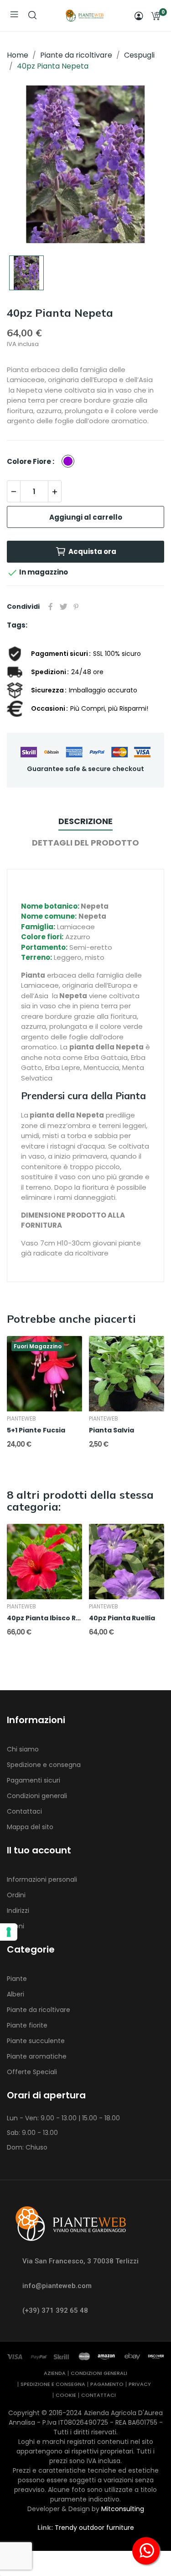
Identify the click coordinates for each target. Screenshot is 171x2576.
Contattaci (24, 1811)
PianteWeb (21, 1419)
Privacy (140, 2384)
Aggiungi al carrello (86, 517)
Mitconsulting (123, 2509)
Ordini (16, 1895)
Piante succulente (36, 2041)
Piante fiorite (27, 2025)
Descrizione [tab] (85, 821)
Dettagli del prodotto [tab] (85, 843)
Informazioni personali (42, 1879)
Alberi (16, 1994)
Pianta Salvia (111, 1430)
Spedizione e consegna (44, 1765)
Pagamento (107, 2384)
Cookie (66, 2395)
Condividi (51, 607)
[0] (155, 16)
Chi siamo (23, 1749)
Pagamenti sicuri (34, 1780)
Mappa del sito (30, 1827)
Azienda (55, 2373)
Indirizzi (18, 1911)
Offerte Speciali (32, 2072)
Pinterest (76, 607)
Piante (17, 1979)
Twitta (63, 607)
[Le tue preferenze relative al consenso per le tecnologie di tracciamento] (9, 1932)
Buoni (16, 1926)
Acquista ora (92, 551)
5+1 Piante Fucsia (36, 1430)
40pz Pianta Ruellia (122, 1618)
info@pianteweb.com (57, 2286)
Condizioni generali (37, 1796)
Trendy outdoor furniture (94, 2528)
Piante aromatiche (37, 2056)
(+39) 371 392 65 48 (55, 2310)
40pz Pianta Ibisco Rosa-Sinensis (44, 1618)
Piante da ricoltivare (39, 2010)
